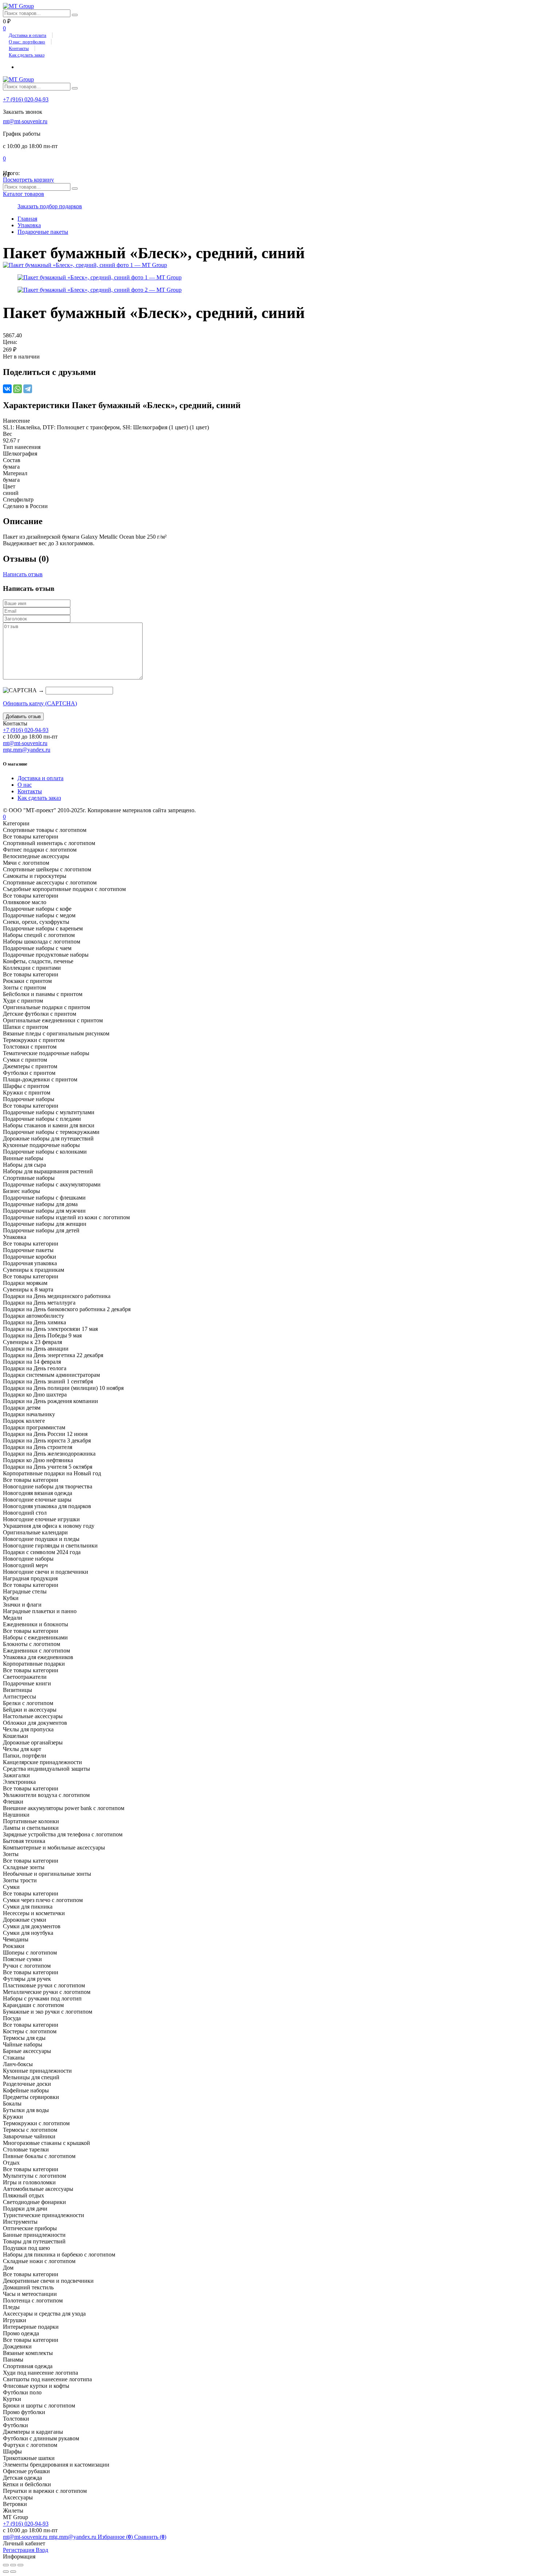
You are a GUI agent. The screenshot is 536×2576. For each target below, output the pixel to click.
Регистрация (19, 2550)
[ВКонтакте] (7, 389)
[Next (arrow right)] (13, 2572)
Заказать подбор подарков (50, 206)
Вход (42, 2550)
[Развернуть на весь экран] (13, 2565)
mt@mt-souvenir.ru (25, 121)
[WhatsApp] (18, 389)
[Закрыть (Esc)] (6, 2565)
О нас (25, 785)
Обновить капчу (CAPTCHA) (40, 703)
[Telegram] (28, 389)
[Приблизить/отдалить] (20, 2565)
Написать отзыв (23, 574)
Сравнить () (150, 2537)
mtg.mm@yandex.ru (27, 750)
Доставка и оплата (28, 35)
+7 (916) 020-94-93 (26, 99)
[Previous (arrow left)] (6, 2572)
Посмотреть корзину (28, 180)
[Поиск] (75, 15)
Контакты (19, 48)
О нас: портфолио (27, 42)
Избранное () (116, 2537)
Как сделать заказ (27, 55)
